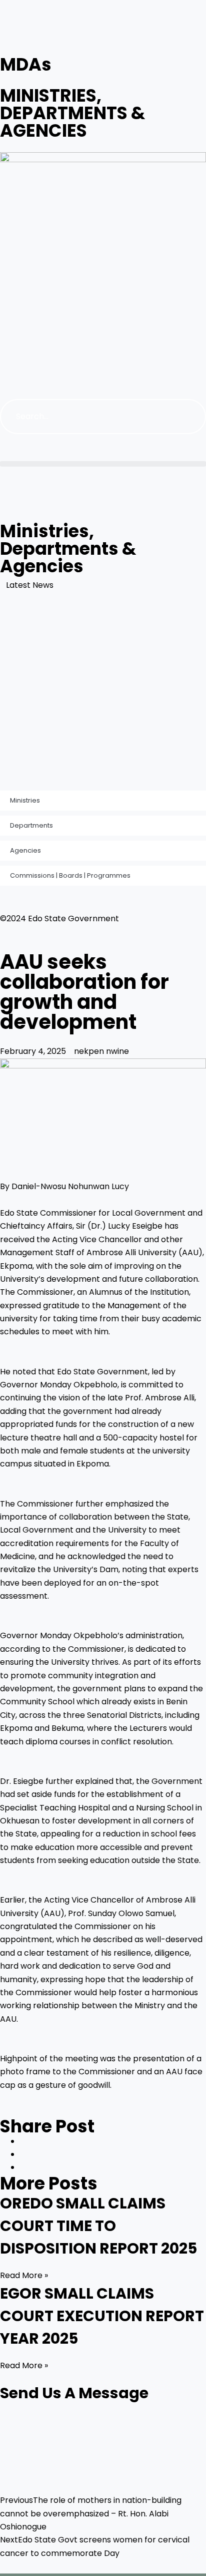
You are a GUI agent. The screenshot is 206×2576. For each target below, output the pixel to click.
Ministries (25, 800)
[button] (103, 464)
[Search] (188, 417)
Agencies (25, 850)
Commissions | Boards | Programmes (70, 875)
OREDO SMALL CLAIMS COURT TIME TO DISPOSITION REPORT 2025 (98, 2226)
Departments (31, 825)
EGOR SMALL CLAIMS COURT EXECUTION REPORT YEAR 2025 (102, 2316)
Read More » (24, 2275)
